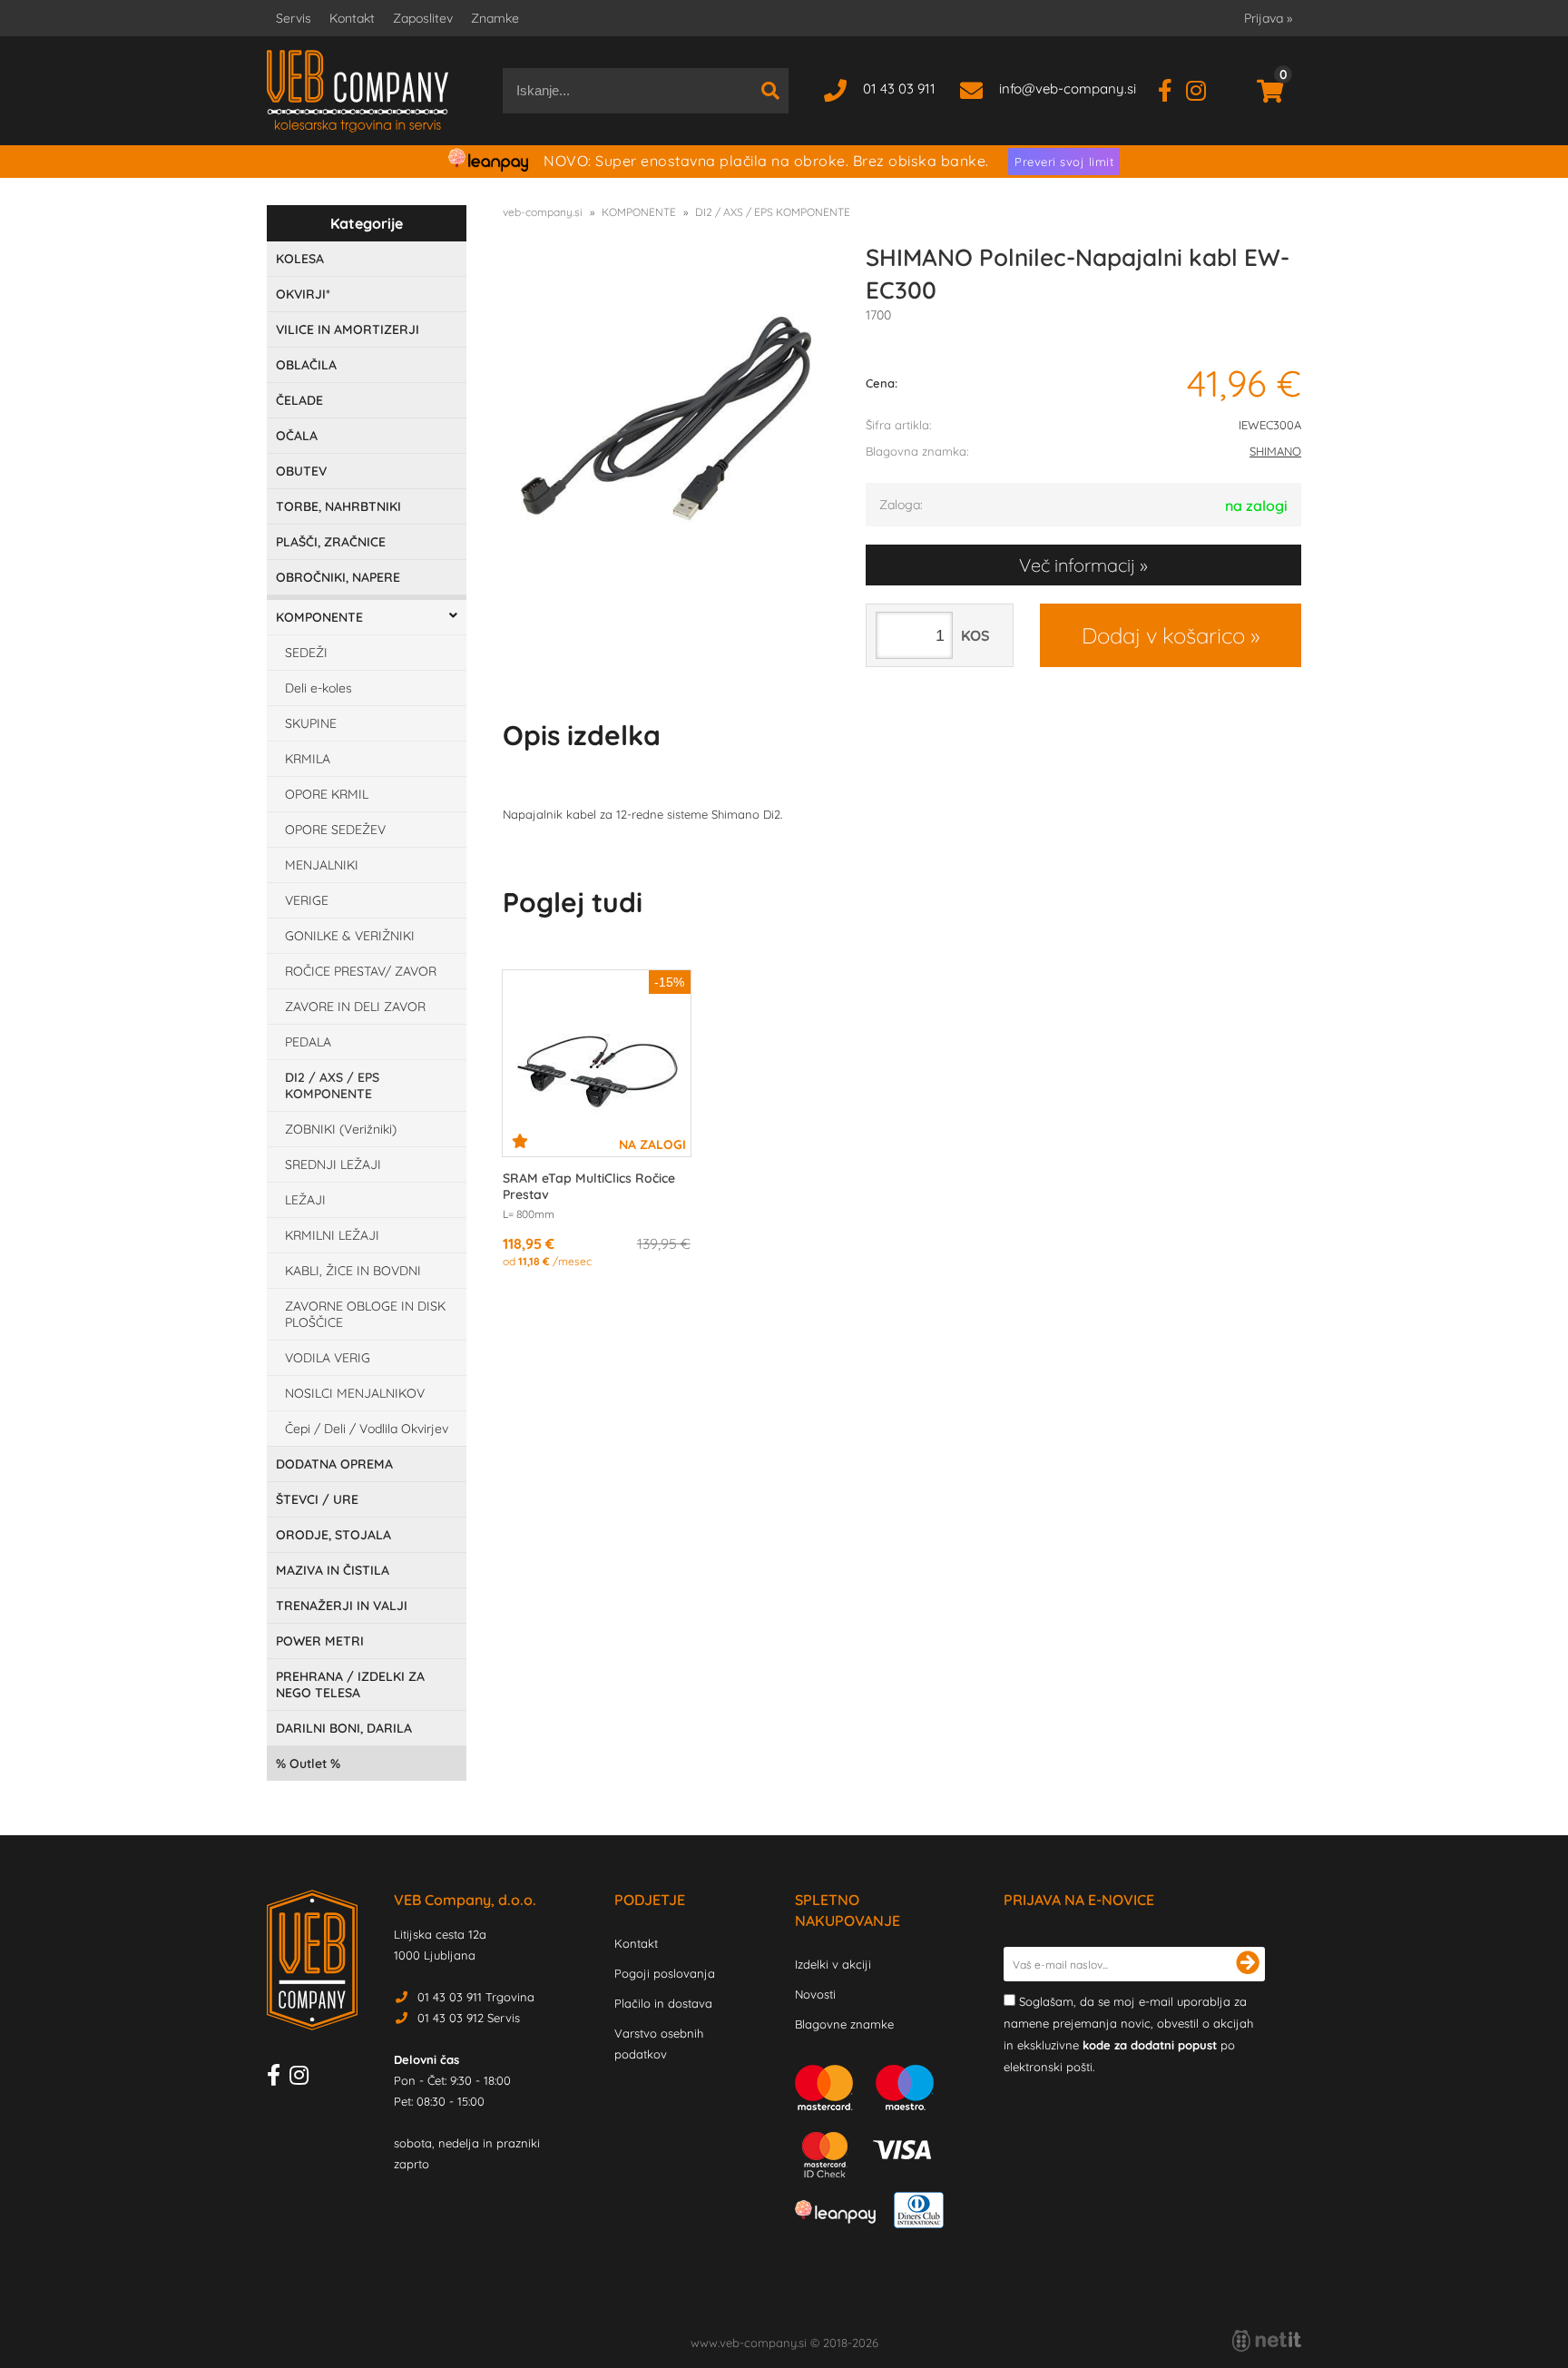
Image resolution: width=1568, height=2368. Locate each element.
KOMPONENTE (319, 617)
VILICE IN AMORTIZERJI (348, 329)
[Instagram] (1203, 88)
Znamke (495, 18)
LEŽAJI (305, 1200)
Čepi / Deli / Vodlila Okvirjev (367, 1429)
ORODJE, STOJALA (333, 1535)
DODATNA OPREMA (334, 1464)
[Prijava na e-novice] (1248, 1964)
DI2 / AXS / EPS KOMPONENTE (332, 1086)
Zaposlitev (423, 18)
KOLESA (300, 259)
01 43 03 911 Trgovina (476, 1997)
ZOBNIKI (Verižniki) (341, 1129)
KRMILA (308, 759)
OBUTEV (301, 471)
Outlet (308, 1764)
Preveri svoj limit (1064, 162)
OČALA (297, 436)
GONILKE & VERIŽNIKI (350, 936)
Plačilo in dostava (663, 2003)
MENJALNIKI (322, 865)
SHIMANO (1275, 451)
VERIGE (307, 900)
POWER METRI (320, 1641)
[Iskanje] (770, 91)
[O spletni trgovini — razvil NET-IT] (1267, 2341)
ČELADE (299, 400)
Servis (294, 18)
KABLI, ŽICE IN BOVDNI (353, 1271)
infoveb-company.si (1068, 88)
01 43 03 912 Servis (469, 2018)
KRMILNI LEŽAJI (332, 1235)
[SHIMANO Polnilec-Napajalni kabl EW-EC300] (666, 418)
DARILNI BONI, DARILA (344, 1728)
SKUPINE (311, 723)
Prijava (1268, 18)
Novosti (815, 1994)
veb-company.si (543, 212)
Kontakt (352, 18)
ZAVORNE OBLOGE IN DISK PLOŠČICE (365, 1314)
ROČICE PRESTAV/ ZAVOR (361, 971)
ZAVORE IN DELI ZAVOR (355, 1007)
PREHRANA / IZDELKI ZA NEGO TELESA (350, 1685)
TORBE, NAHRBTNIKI (338, 506)
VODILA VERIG (328, 1358)
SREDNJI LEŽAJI (333, 1164)
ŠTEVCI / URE (317, 1499)
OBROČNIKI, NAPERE (338, 577)
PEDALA (308, 1042)
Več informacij (1077, 565)
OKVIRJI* (303, 294)
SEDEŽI (306, 653)
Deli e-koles (318, 688)
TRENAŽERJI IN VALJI (342, 1606)
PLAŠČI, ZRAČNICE (331, 542)
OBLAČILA (306, 365)
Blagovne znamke (844, 2024)
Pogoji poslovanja (665, 1973)
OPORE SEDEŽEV (335, 830)
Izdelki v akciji (833, 1964)
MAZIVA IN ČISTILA (333, 1570)
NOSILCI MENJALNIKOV (355, 1393)
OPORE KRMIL (327, 794)
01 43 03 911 (899, 88)
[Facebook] (1172, 88)
